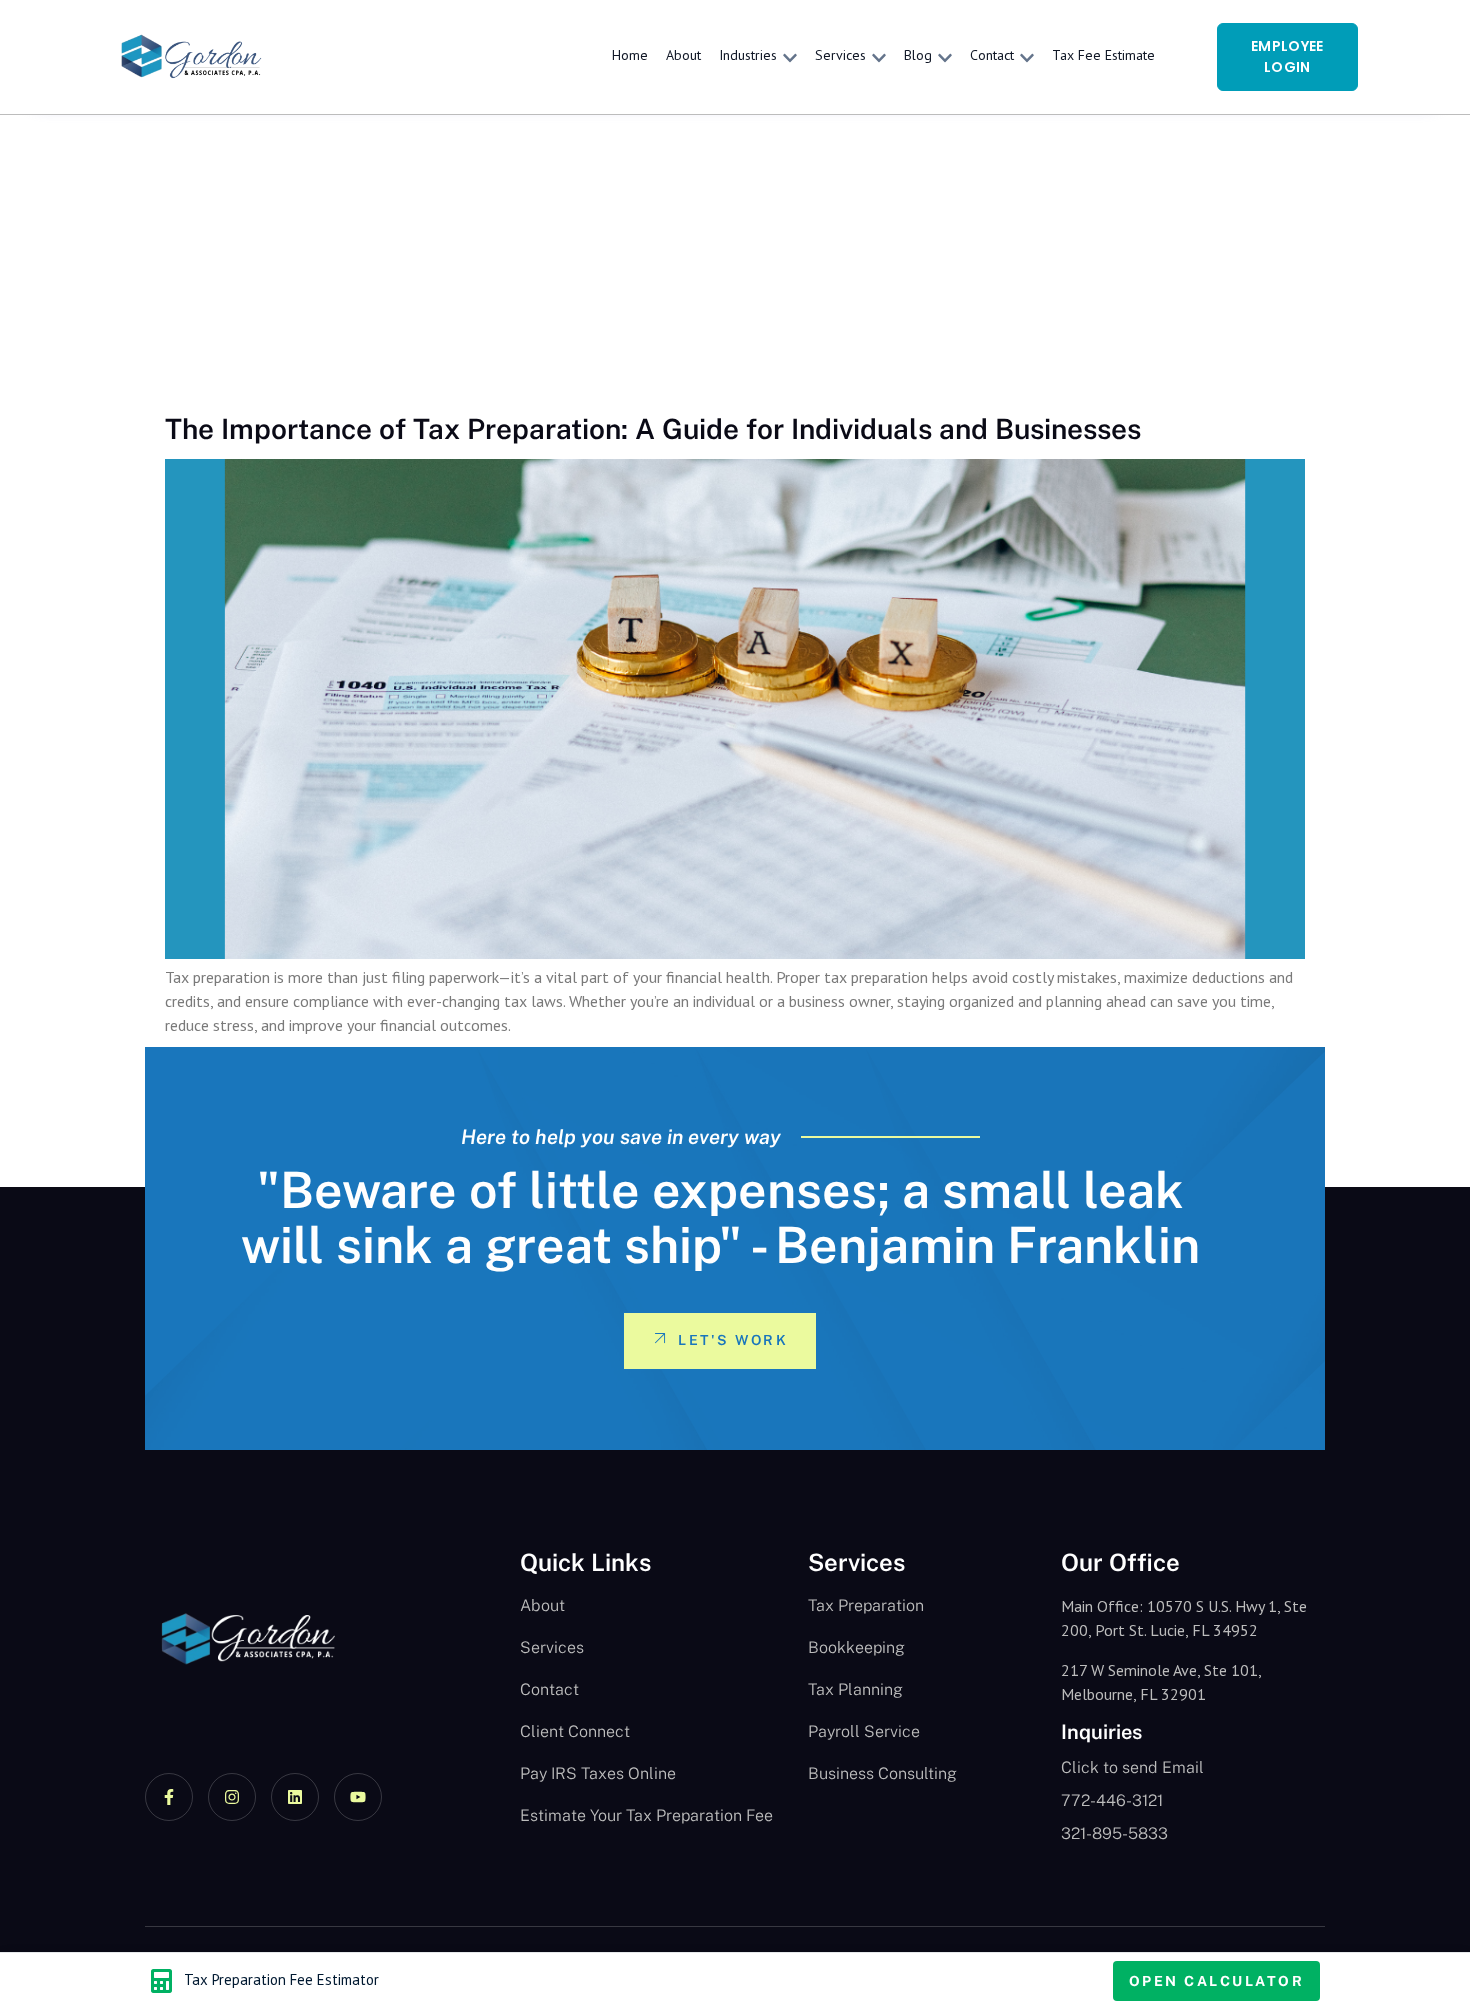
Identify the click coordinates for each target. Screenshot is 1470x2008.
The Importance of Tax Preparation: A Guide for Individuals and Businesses (653, 428)
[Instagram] (232, 1797)
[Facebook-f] (169, 1797)
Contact (992, 55)
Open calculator (1217, 1981)
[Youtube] (358, 1797)
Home (630, 55)
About (683, 55)
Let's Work (733, 1340)
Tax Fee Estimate (1103, 55)
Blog (918, 55)
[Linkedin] (295, 1797)
